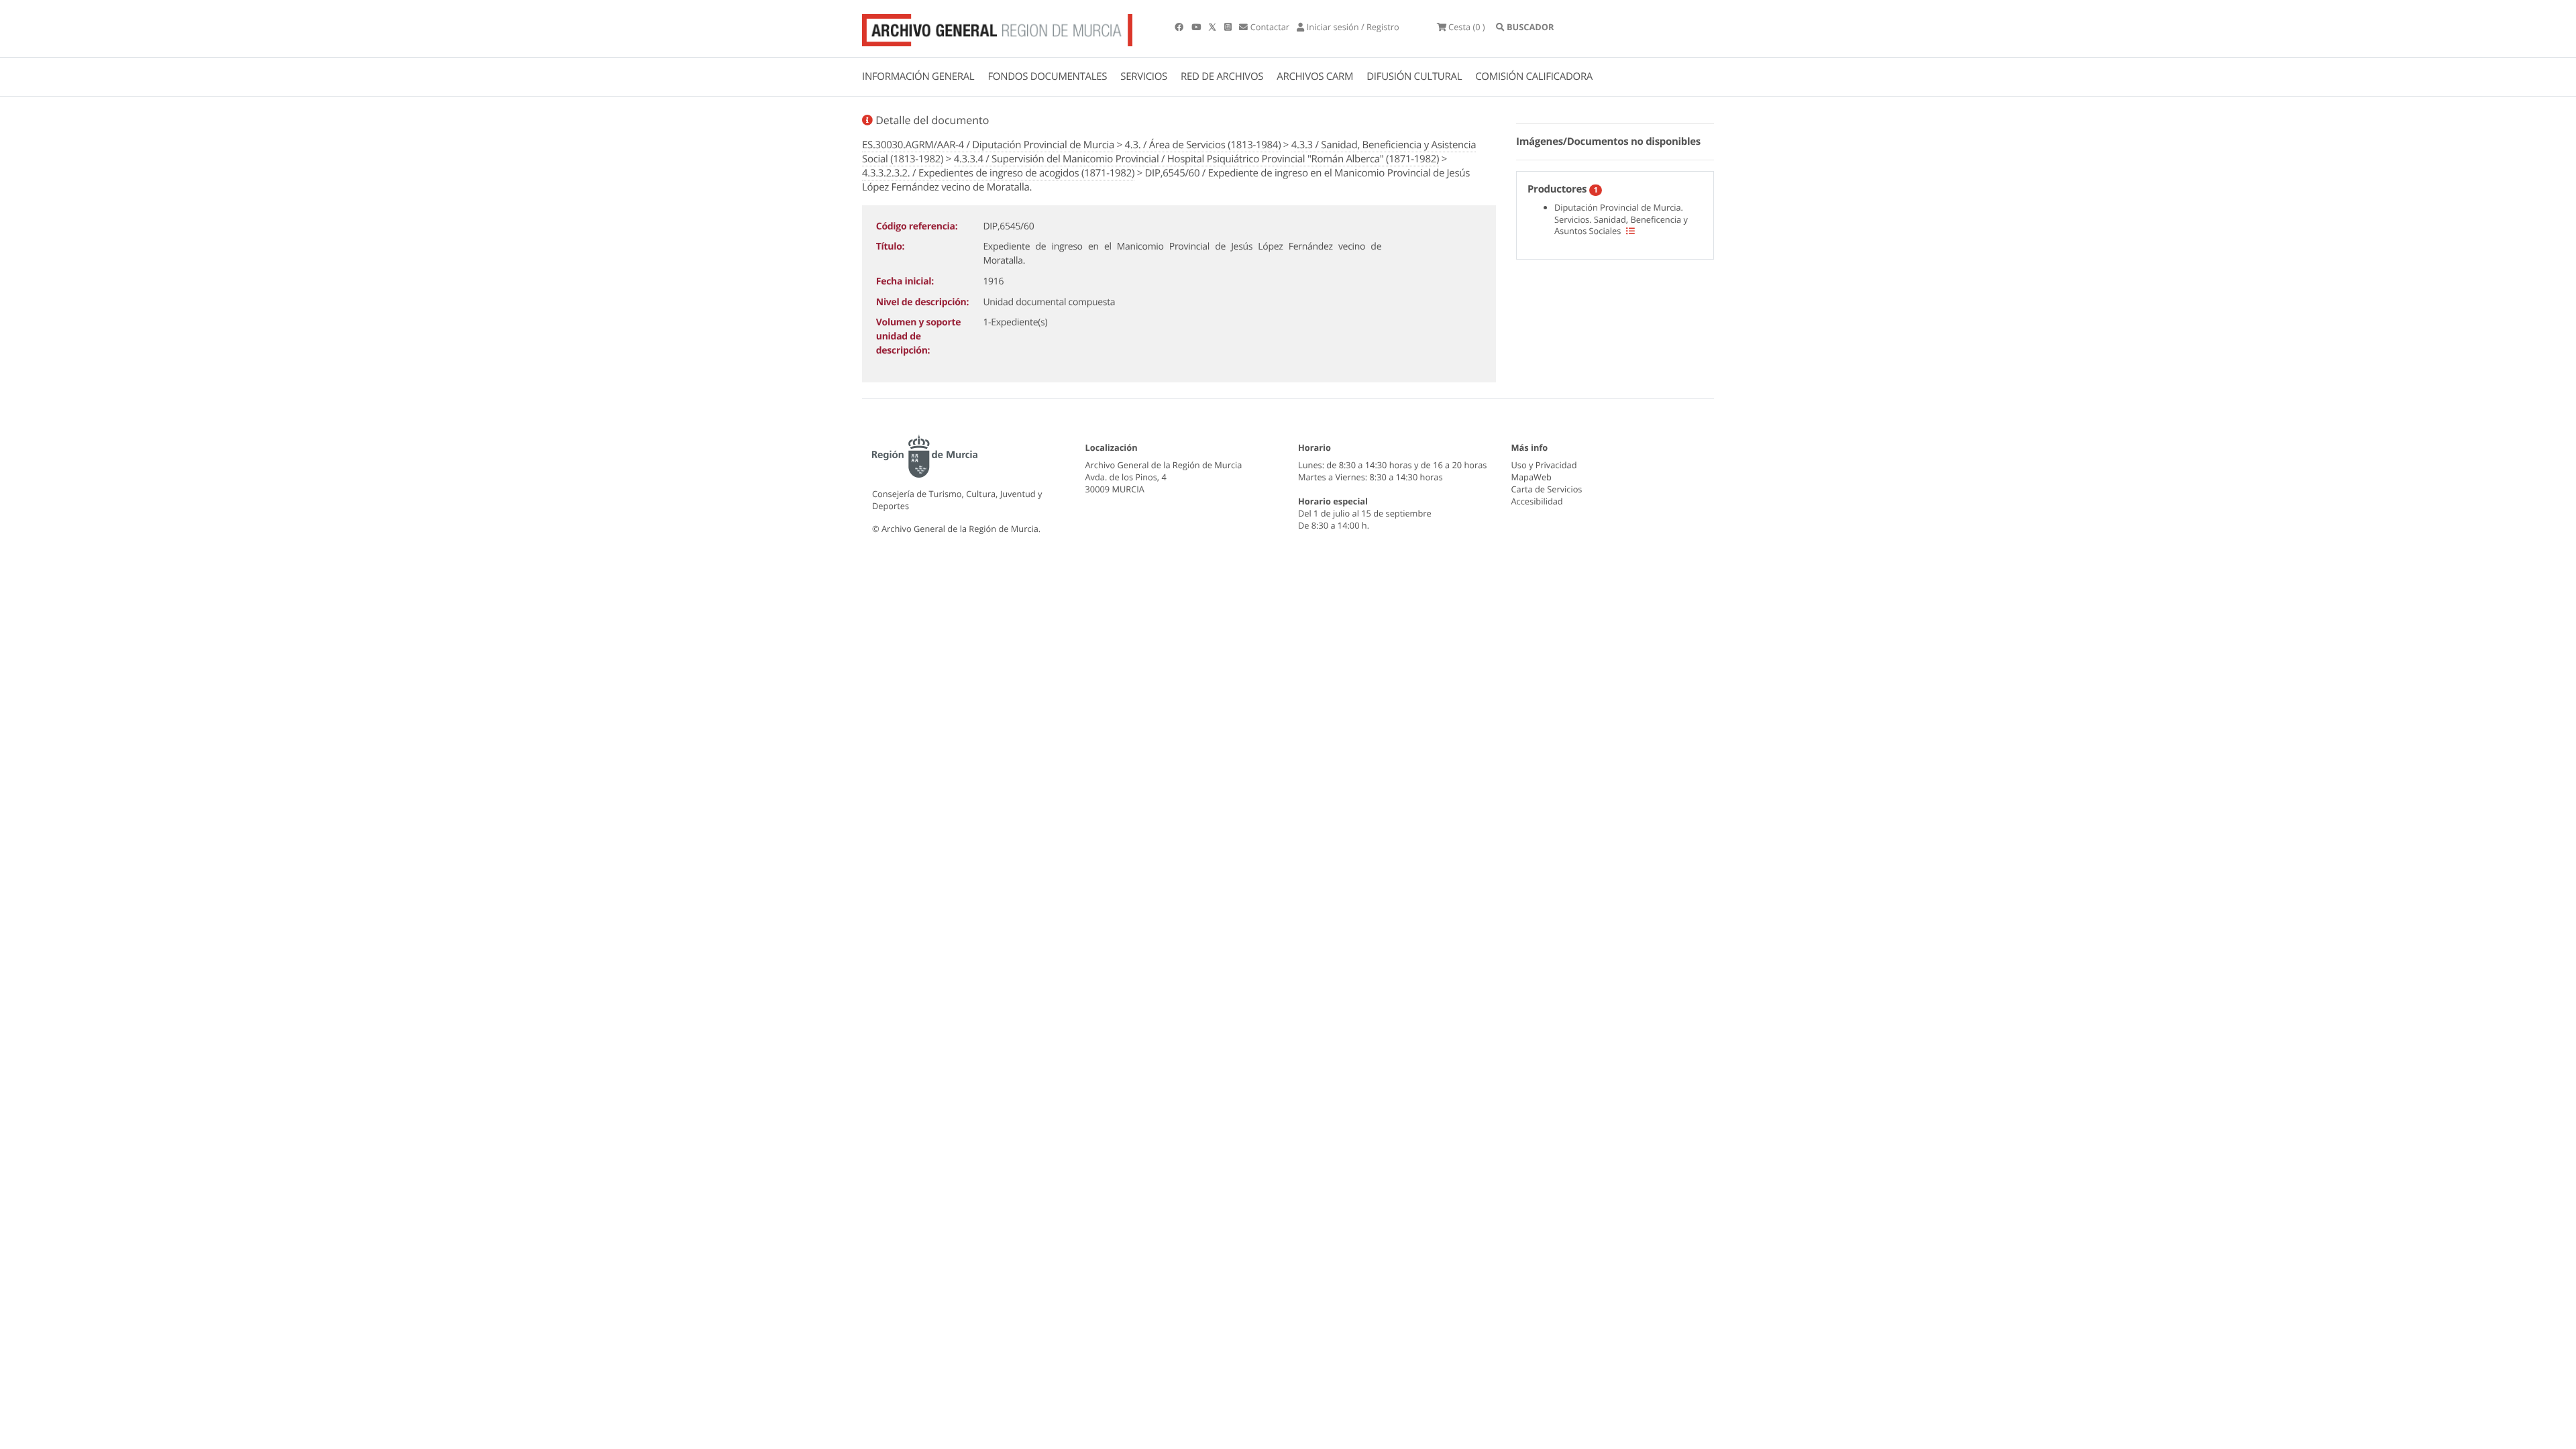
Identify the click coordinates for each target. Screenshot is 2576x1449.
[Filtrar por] (1630, 231)
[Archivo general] (997, 28)
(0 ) (1467, 27)
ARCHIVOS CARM (1315, 76)
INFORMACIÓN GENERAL (918, 76)
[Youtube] (1197, 27)
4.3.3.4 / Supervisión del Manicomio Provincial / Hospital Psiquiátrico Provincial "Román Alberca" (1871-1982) (1196, 159)
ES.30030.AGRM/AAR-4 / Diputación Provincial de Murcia (988, 145)
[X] (1214, 27)
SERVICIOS (1144, 76)
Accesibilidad (1537, 501)
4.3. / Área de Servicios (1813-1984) (1203, 145)
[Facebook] (1180, 27)
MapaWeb (1532, 477)
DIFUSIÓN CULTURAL (1414, 76)
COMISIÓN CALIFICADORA (1534, 76)
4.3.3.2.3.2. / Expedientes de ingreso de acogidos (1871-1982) (998, 173)
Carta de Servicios (1547, 489)
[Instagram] (1229, 27)
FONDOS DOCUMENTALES (1047, 76)
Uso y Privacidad (1544, 465)
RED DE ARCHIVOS (1222, 76)
